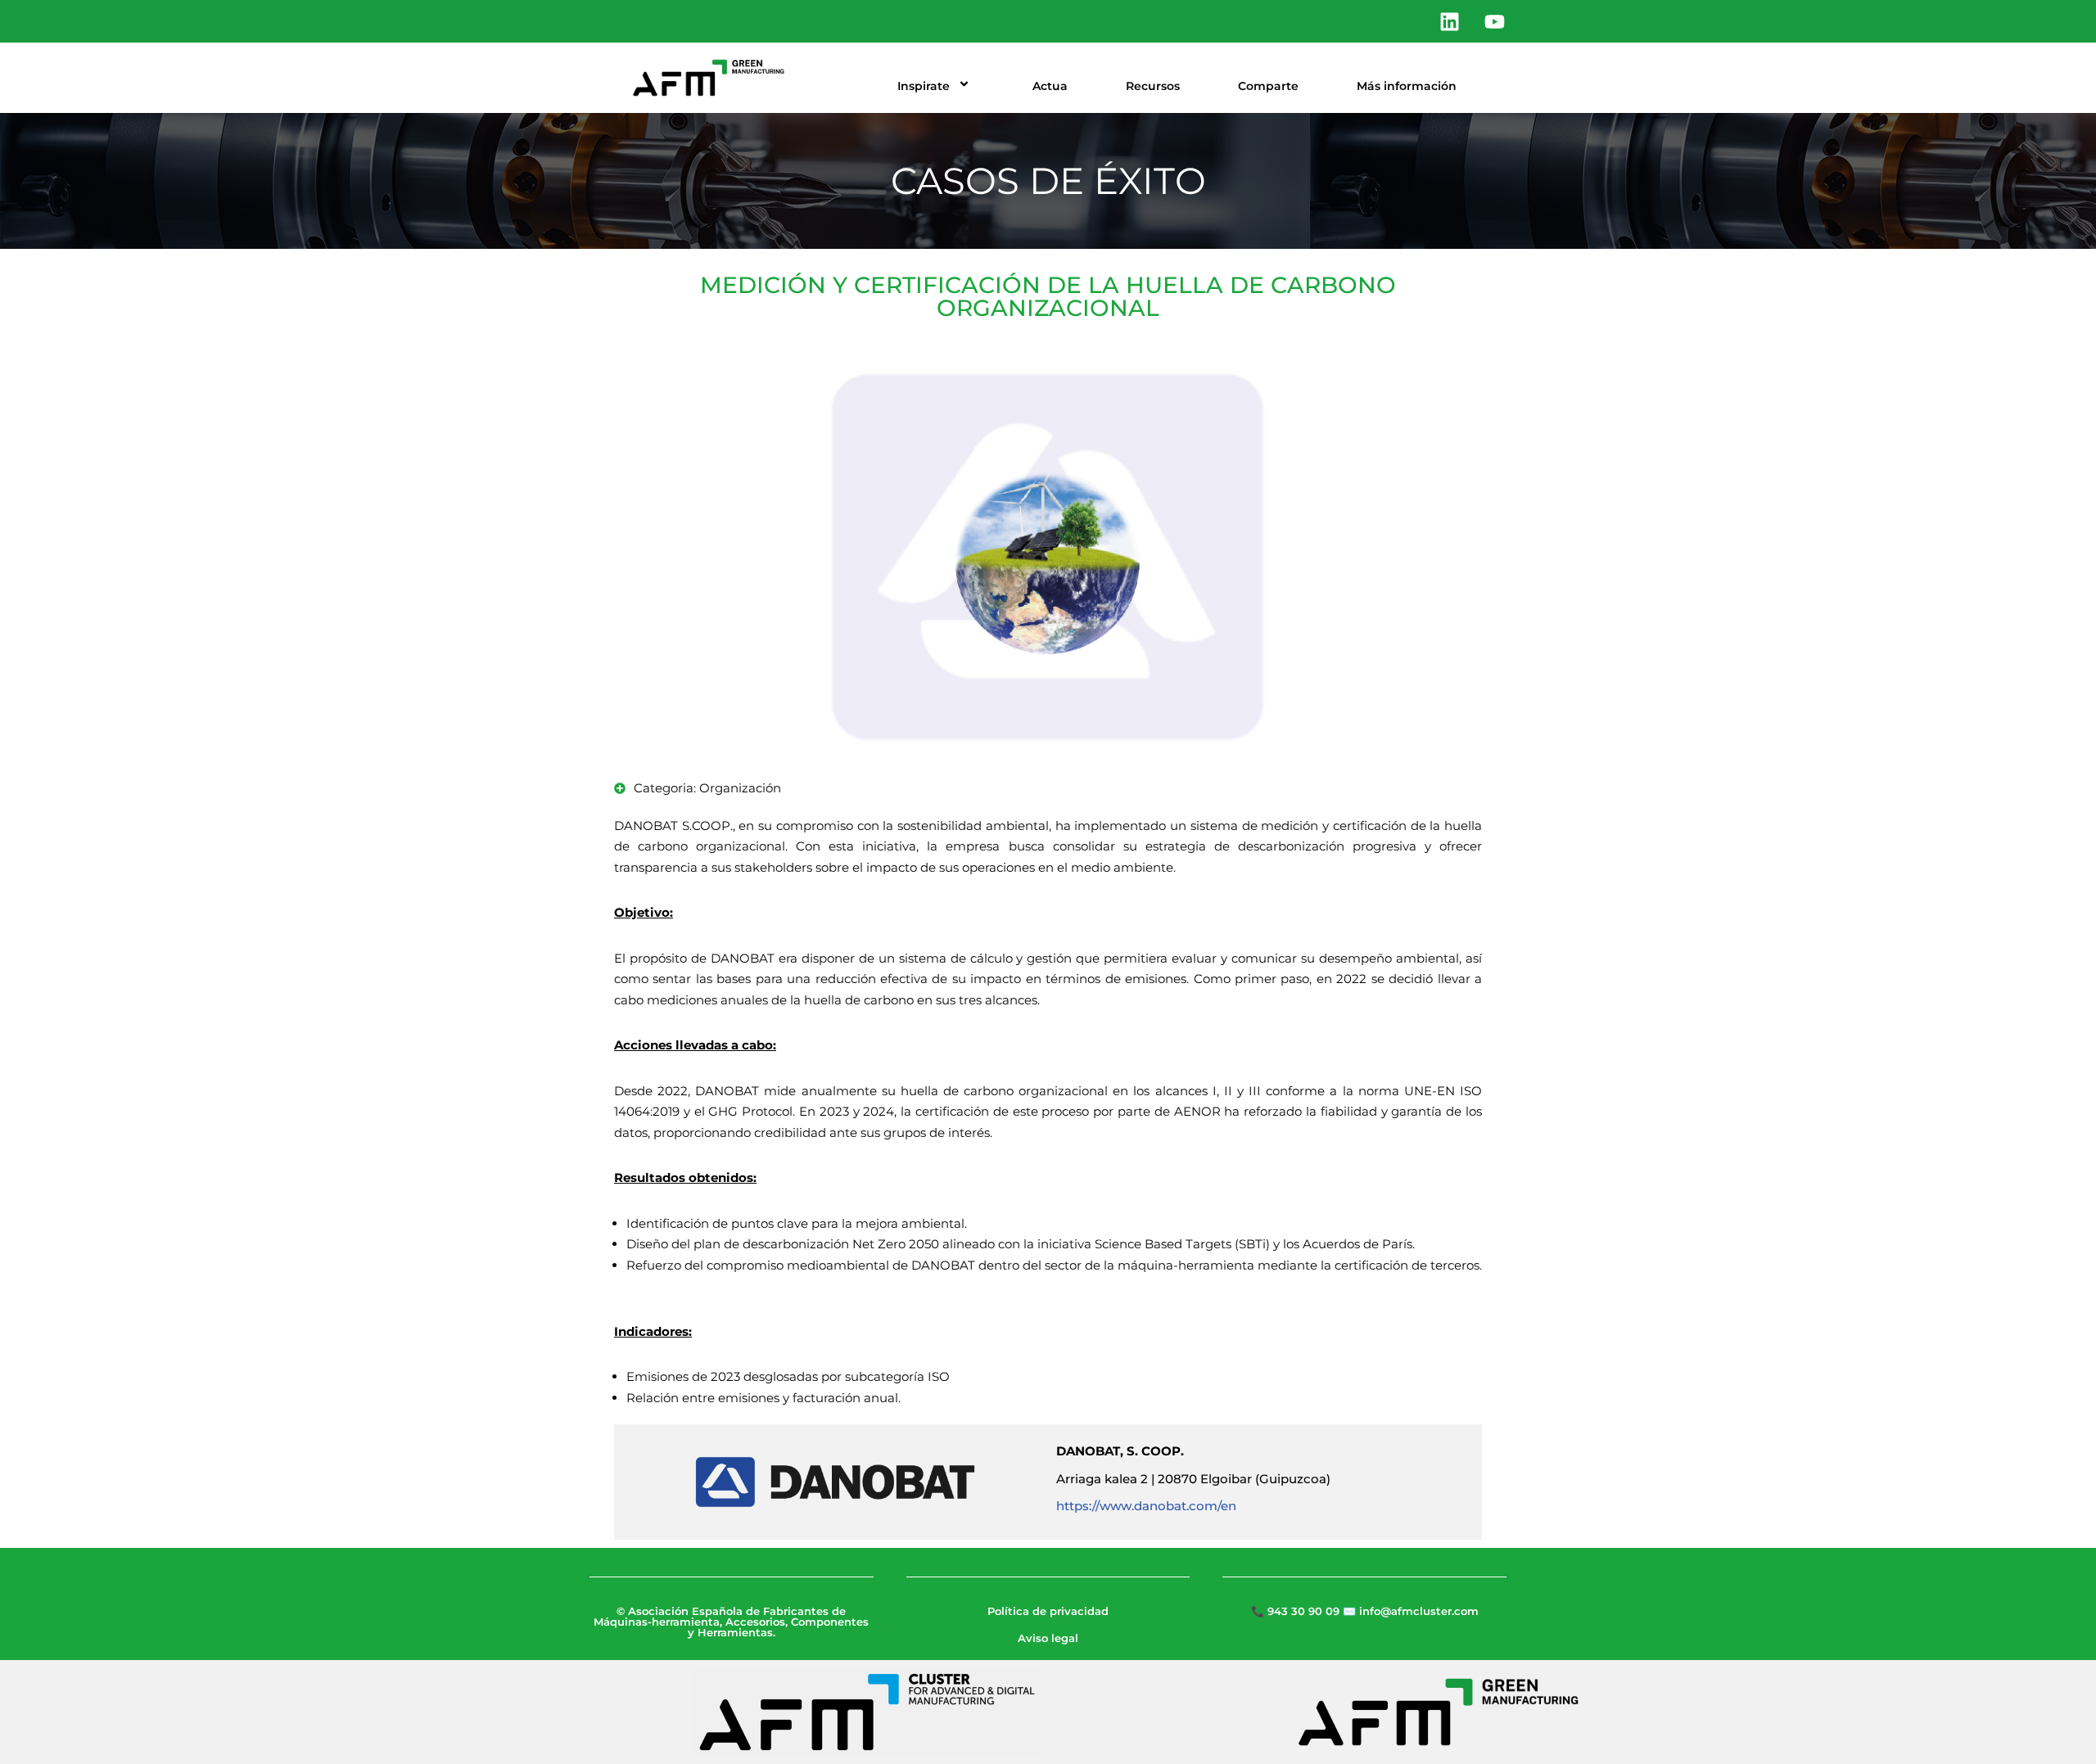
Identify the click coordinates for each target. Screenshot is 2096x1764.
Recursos (1153, 86)
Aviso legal (1048, 1638)
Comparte (1268, 86)
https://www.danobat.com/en (1146, 1506)
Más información (1407, 86)
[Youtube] (1494, 21)
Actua (1050, 86)
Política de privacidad (1048, 1611)
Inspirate (924, 86)
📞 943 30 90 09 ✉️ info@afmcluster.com (1365, 1611)
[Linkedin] (1449, 21)
